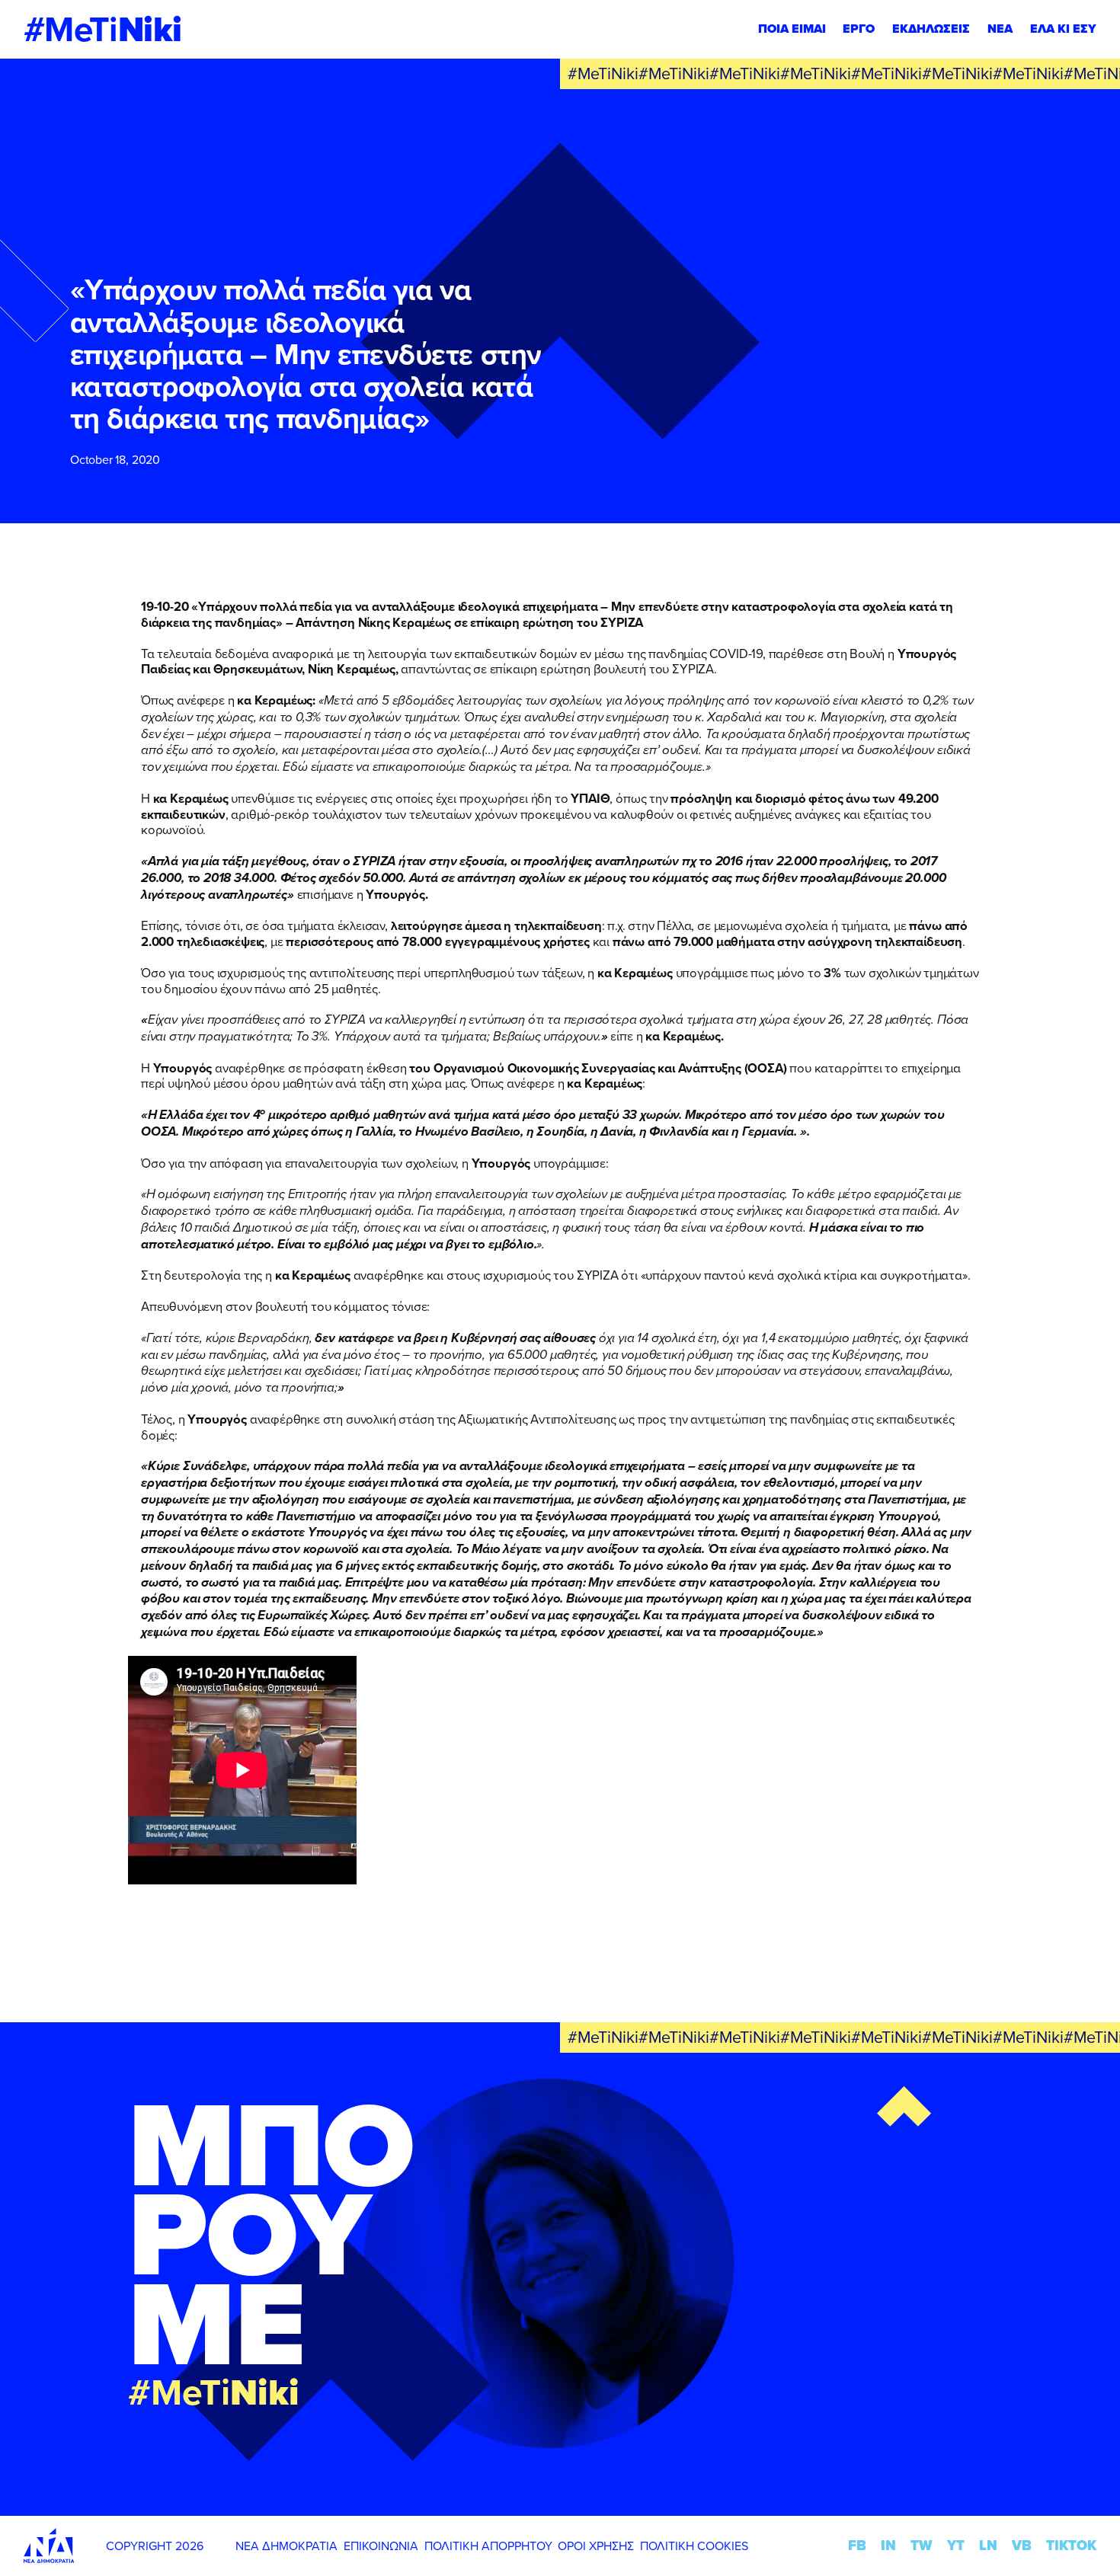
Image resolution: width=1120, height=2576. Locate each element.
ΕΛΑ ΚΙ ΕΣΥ (1063, 29)
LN (988, 2545)
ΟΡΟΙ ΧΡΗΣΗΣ (596, 2546)
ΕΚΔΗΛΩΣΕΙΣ (931, 29)
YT (956, 2545)
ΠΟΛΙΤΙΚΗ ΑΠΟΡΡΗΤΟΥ (488, 2546)
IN (888, 2545)
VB (1022, 2545)
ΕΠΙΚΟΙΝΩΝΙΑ (381, 2546)
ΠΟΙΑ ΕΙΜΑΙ (792, 29)
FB (857, 2545)
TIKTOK (1071, 2545)
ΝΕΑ (1000, 29)
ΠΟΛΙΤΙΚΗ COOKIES (694, 2546)
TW (922, 2545)
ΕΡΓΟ (859, 29)
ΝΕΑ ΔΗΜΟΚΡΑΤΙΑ (286, 2546)
